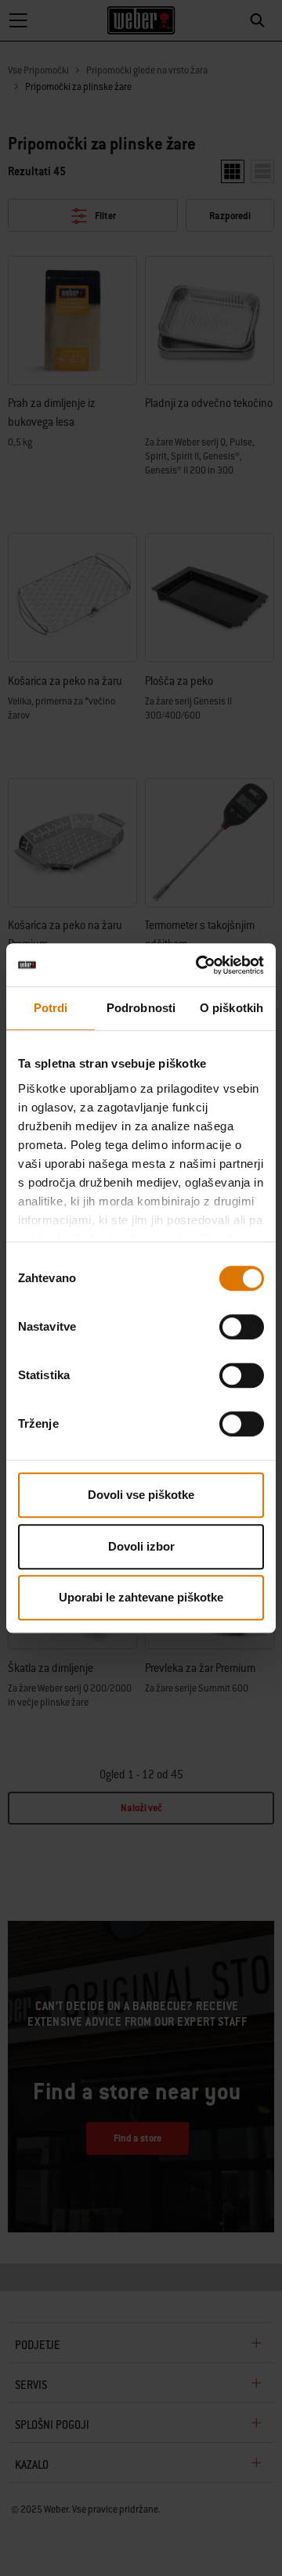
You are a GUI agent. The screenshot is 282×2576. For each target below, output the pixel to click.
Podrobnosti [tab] (141, 1008)
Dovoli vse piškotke (141, 1495)
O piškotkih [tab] (231, 1008)
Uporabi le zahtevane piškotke (141, 1597)
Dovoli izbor (141, 1546)
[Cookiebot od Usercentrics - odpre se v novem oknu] (199, 965)
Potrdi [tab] (51, 1008)
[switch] (242, 1327)
